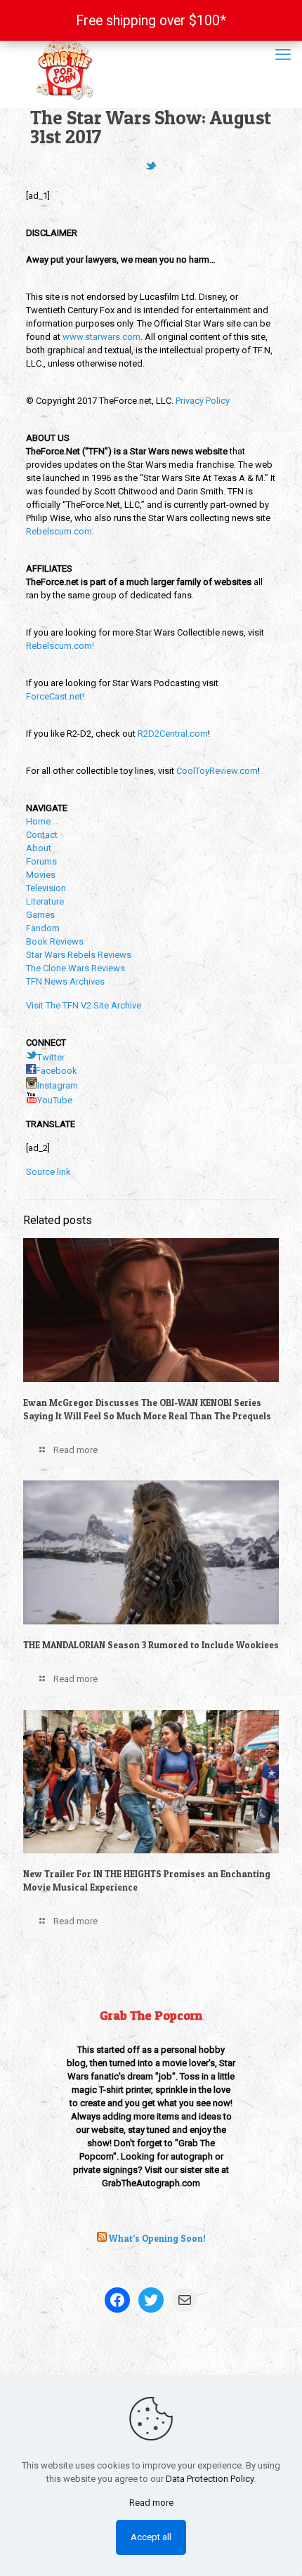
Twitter (51, 1057)
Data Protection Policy (210, 2479)
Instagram (58, 1085)
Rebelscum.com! (60, 646)
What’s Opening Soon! (157, 2238)
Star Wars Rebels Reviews (79, 955)
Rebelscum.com (59, 531)
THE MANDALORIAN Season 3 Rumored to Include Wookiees (151, 1645)
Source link (48, 1172)
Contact (42, 835)
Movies (41, 875)
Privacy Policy (203, 401)
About (39, 848)
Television (46, 888)
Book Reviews (55, 941)
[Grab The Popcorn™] (151, 67)
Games (40, 915)
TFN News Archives (65, 981)
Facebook (57, 1071)
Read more (151, 2503)
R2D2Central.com (173, 734)
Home (38, 821)
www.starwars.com (101, 337)
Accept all (151, 2537)
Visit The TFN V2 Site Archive (84, 1005)
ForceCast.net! (55, 696)
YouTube (55, 1100)
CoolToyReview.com (217, 771)
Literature (45, 901)
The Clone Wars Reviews (75, 968)
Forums (41, 861)
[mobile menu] (283, 55)
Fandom (43, 928)
